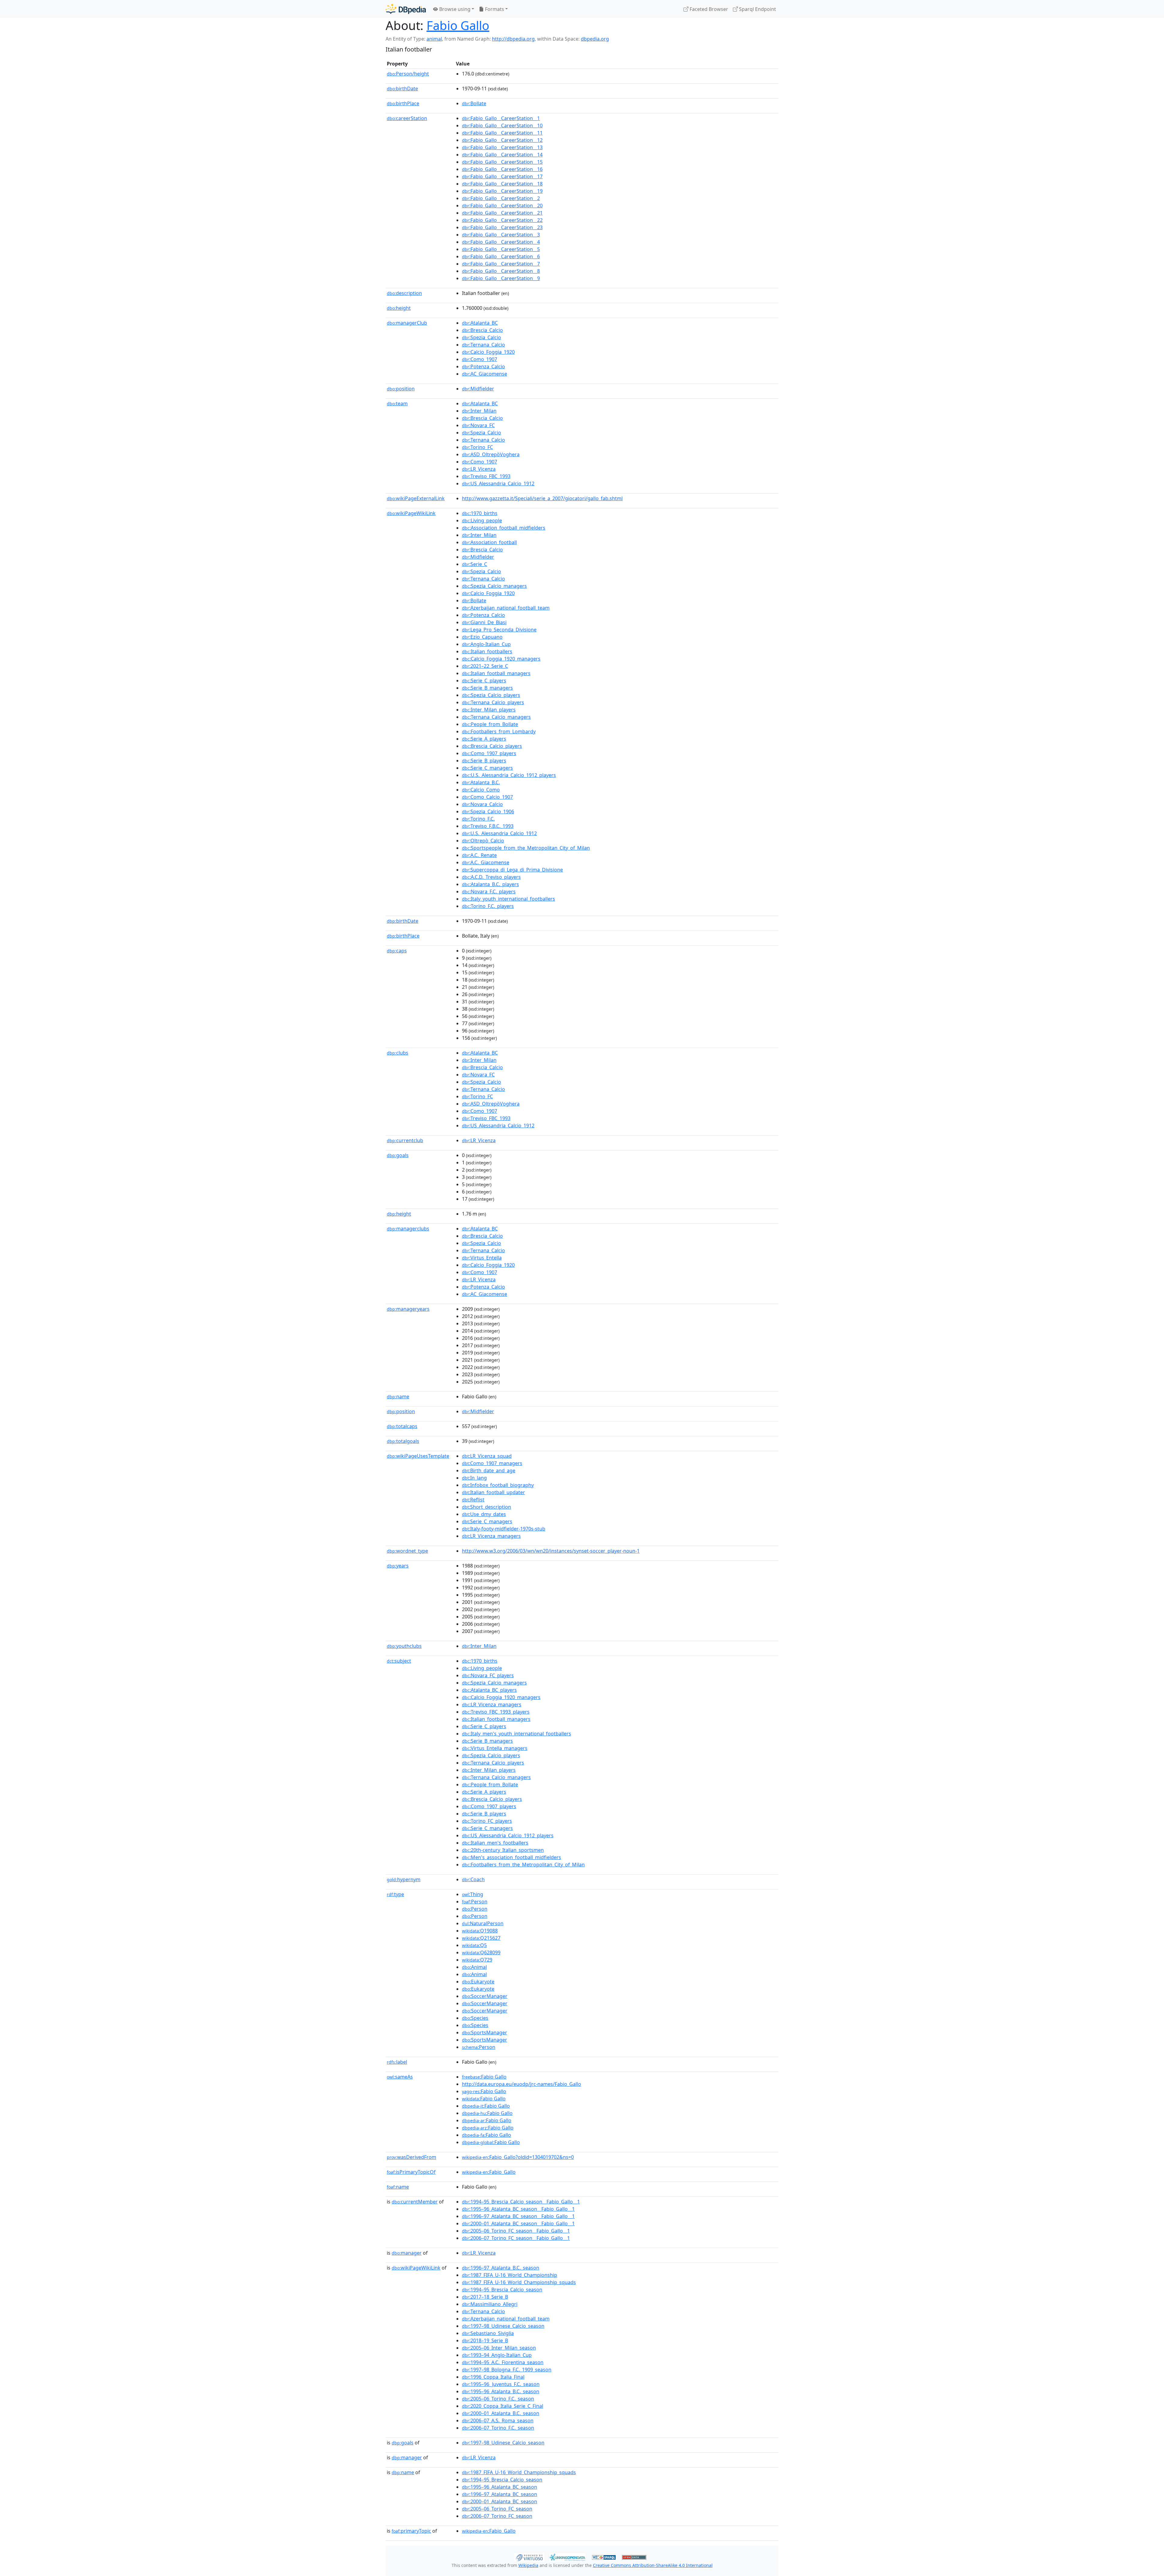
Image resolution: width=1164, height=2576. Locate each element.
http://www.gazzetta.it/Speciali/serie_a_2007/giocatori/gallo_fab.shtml (542, 498)
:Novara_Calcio (482, 804)
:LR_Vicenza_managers (491, 1536)
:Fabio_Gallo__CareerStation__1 (501, 118)
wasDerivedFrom (411, 2157)
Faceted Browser (708, 9)
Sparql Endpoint (757, 9)
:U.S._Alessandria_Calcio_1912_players (509, 775)
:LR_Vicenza (479, 469)
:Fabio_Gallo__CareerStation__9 (501, 278)
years (398, 1566)
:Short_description (487, 1507)
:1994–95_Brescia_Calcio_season (502, 2290)
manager (407, 2253)
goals (398, 1155)
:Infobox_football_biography (498, 1485)
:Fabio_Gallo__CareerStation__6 (501, 256)
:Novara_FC (478, 425)
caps (397, 951)
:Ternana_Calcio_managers (496, 717)
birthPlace (403, 103)
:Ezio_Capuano (482, 637)
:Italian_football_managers (496, 673)
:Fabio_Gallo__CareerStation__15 (502, 162)
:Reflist (473, 1500)
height (399, 308)
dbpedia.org (595, 39)
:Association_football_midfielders (504, 528)
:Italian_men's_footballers (495, 1843)
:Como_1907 (480, 359)
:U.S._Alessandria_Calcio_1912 (499, 833)
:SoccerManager (485, 1996)
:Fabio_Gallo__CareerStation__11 (502, 133)
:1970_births (480, 513)
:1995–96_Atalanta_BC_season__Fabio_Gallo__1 (518, 2209)
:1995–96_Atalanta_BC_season (500, 2487)
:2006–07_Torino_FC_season (497, 2516)
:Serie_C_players (484, 681)
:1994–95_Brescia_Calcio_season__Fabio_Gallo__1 (521, 2202)
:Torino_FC (477, 447)
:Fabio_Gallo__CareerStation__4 (501, 242)
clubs (398, 1053)
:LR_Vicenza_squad (487, 1456)
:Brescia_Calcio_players (492, 746)
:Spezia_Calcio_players (491, 695)
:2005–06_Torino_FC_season (497, 2509)
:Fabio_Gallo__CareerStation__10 (502, 125)
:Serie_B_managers (487, 688)
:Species (475, 2018)
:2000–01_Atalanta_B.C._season (501, 2413)
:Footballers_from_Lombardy (499, 731)
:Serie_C (475, 564)
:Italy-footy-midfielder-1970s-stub (504, 1529)
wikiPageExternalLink (416, 498)
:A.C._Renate (479, 855)
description (404, 293)
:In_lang (474, 1478)
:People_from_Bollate (490, 724)
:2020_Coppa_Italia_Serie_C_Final (503, 2406)
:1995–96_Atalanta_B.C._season (501, 2391)
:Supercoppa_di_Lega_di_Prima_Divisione (512, 870)
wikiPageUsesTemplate (418, 1456)
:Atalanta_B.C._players (490, 884)
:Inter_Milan (479, 411)
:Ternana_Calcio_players (493, 702)
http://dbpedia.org (513, 39)
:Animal (474, 1967)
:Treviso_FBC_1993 (486, 476)
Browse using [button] (454, 9)
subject (399, 1661)
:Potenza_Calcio (483, 366)
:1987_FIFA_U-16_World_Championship (510, 2275)
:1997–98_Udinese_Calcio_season (503, 2326)
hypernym (404, 1879)
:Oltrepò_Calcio (483, 841)
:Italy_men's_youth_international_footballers (517, 1734)
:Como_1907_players (489, 753)
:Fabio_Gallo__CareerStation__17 (502, 176)
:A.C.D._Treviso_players (491, 877)
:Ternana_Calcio (483, 345)
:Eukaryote (478, 1982)
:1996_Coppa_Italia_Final (493, 2377)
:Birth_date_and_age (489, 1470)
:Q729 (477, 1960)
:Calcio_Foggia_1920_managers (501, 659)
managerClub (407, 323)
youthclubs (404, 1646)
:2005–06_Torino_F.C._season (498, 2399)
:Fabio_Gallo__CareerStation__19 (502, 191)
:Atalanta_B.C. (481, 782)
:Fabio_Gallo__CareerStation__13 (502, 147)
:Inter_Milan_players (489, 710)
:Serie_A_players (484, 739)
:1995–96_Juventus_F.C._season (501, 2384)
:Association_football (489, 542)
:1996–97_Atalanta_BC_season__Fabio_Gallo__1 (518, 2216)
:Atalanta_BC (480, 323)
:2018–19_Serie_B (485, 2340)
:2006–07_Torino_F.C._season (498, 2428)
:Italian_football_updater (493, 1492)
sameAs (400, 2077)
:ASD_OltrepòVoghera (491, 454)
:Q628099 (481, 1952)
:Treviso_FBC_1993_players (496, 1712)
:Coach (473, 1879)
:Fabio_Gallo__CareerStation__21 (502, 213)
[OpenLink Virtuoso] (529, 2557)
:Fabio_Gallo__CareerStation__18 (502, 184)
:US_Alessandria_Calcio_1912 (498, 483)
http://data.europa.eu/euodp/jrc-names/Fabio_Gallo (522, 2084)
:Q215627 (481, 1938)
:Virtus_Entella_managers (495, 1748)
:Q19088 (480, 1931)
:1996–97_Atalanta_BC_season (500, 2494)
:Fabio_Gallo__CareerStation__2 (501, 198)
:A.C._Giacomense (486, 862)
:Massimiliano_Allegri (490, 2304)
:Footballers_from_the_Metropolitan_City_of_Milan (523, 1865)
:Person (475, 1902)
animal (434, 39)
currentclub (405, 1140)
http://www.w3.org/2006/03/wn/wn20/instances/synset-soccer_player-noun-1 (551, 1551)
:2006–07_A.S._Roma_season (498, 2420)
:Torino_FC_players (487, 1821)
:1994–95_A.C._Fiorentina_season (503, 2362)
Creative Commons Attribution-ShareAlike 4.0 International (653, 2565)
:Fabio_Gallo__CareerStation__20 (502, 206)
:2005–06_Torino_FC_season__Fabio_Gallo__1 (516, 2231)
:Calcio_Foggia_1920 (488, 352)
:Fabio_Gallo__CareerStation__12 (502, 140)
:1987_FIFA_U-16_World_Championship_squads (519, 2282)
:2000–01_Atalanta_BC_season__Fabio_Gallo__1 (518, 2223)
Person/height (408, 74)
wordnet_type (407, 1551)
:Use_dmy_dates (484, 1514)
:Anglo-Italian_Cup (486, 644)
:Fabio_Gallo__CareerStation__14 (502, 155)
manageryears (408, 1309)
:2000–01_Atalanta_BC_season (500, 2501)
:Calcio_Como (481, 790)
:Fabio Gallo (484, 2077)
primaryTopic (411, 2531)
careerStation (407, 118)
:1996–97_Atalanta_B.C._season (501, 2268)
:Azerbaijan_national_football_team (506, 608)
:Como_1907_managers (492, 1463)
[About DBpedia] (406, 9)
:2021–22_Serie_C (485, 666)
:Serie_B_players (484, 761)
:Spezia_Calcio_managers (494, 586)
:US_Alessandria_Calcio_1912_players (508, 1835)
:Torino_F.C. (478, 819)
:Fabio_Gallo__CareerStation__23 (502, 227)
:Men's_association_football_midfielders (512, 1857)
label (397, 2062)
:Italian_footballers (487, 651)
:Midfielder (478, 389)
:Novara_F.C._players (489, 892)
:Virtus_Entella (482, 1258)
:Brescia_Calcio (482, 330)
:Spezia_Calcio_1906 (488, 811)
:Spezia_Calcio (482, 337)
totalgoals (403, 1441)
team (397, 403)
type (395, 1894)
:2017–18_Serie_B (485, 2297)
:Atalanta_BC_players (489, 1690)
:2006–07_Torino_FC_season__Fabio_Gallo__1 (516, 2238)
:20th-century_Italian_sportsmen (503, 1850)
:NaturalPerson (483, 1923)
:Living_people (482, 520)
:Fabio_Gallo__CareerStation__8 (501, 271)
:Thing (473, 1894)
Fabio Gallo (458, 25)
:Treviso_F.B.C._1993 (488, 826)
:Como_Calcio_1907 (487, 797)
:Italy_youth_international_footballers (508, 899)
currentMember (415, 2202)
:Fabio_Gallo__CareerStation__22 (502, 220)
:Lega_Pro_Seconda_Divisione (499, 630)
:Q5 (474, 1945)
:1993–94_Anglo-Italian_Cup (497, 2355)
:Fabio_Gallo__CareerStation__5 (501, 249)
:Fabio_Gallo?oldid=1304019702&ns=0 (518, 2157)
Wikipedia (528, 2565)
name (398, 1397)
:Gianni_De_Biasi (484, 622)
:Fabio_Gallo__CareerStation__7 (501, 264)
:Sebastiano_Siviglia (488, 2333)
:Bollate (474, 103)
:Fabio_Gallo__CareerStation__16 (502, 169)
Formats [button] (494, 9)
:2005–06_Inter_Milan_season (499, 2348)
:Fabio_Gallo (489, 2172)
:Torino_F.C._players (488, 906)
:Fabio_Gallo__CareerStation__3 (501, 235)
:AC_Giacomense (485, 374)
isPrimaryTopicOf (411, 2172)
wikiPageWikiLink (411, 513)
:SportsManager (485, 2032)
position (401, 389)
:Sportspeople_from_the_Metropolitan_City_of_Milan (526, 848)
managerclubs (408, 1229)
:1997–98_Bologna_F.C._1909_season (507, 2370)
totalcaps (402, 1426)
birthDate (402, 89)
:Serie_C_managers (487, 768)
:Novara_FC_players (488, 1675)
